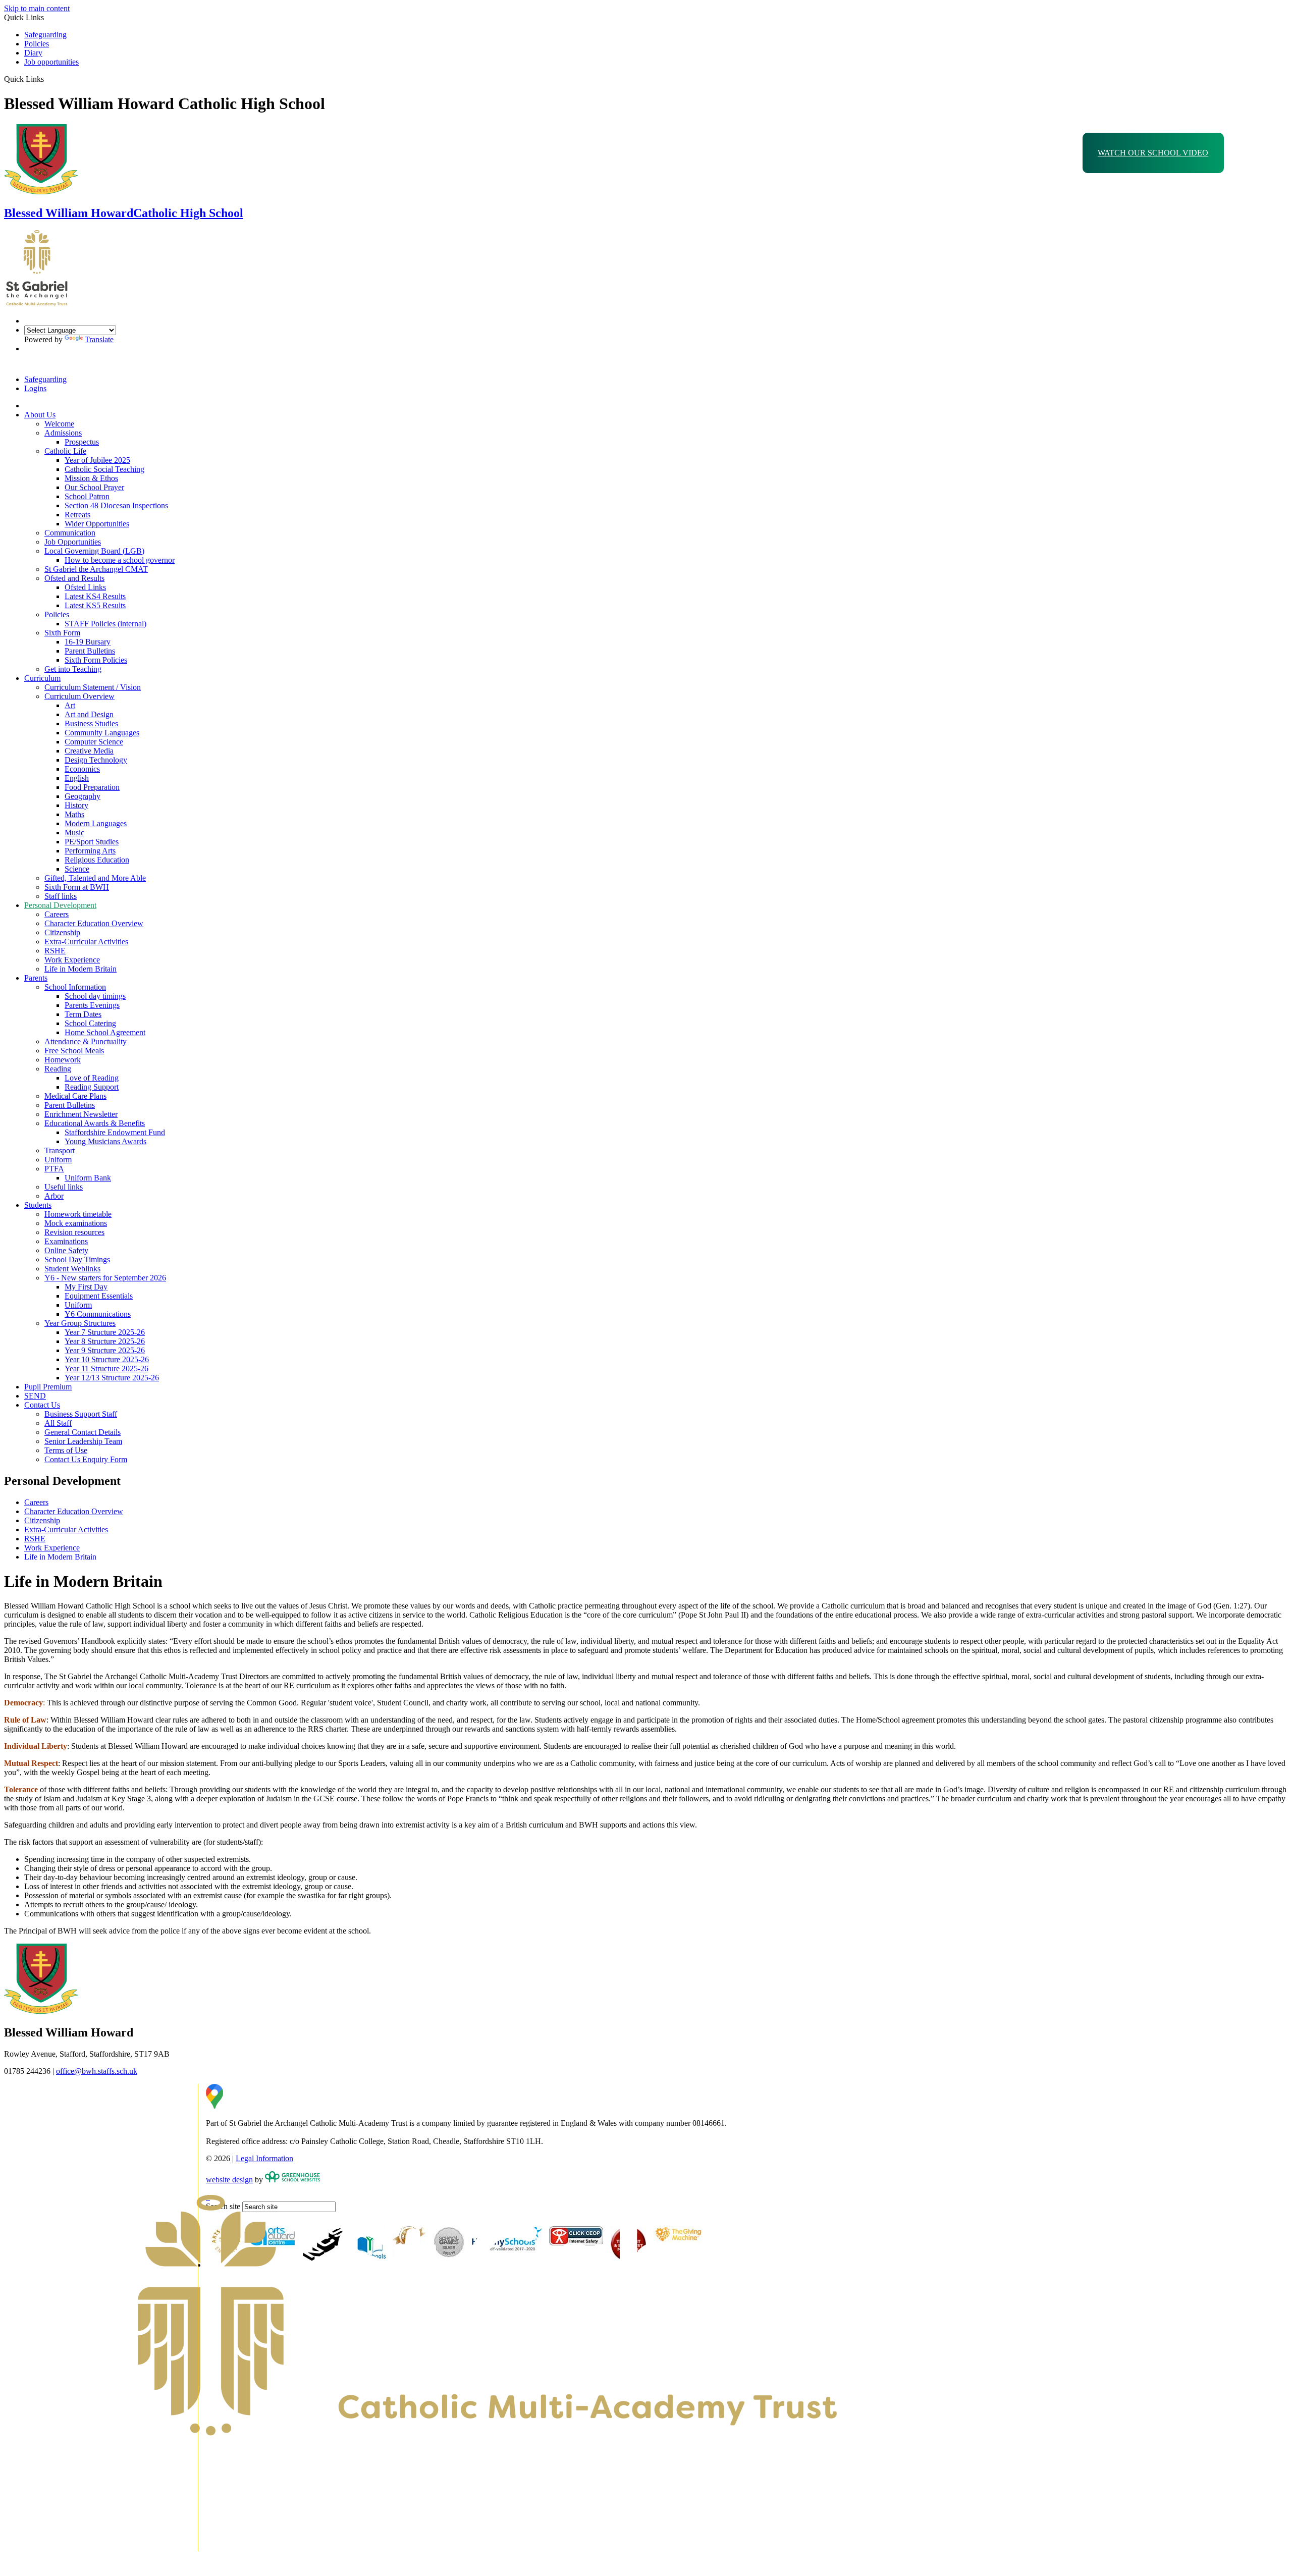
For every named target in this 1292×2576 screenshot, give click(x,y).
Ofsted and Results (74, 578)
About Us (40, 415)
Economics (82, 769)
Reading (58, 1069)
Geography (83, 796)
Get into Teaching (73, 669)
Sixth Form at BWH (77, 887)
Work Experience (72, 960)
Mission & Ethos (91, 478)
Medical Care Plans (75, 1096)
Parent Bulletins (90, 651)
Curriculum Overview (79, 696)
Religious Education (97, 860)
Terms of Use (66, 1450)
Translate (99, 339)
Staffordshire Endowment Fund (115, 1132)
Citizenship (62, 932)
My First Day (86, 1287)
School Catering (90, 1023)
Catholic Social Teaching (104, 469)
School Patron (87, 496)
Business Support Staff (81, 1414)
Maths (74, 814)
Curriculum (42, 678)
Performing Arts (90, 851)
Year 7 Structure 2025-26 (105, 1332)
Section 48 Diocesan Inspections (116, 505)
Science (77, 869)
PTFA (54, 1169)
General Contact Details (83, 1432)
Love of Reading (92, 1078)
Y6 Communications (98, 1314)
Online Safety (66, 1250)
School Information (75, 987)
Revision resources (74, 1232)
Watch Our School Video (1153, 153)
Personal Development (60, 905)
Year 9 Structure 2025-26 (105, 1350)
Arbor (54, 1196)
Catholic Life (65, 451)
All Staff (58, 1423)
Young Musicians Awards (105, 1141)
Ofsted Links (85, 587)
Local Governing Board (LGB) (94, 551)
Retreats (77, 515)
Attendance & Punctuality (86, 1041)
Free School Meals (74, 1051)
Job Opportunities (73, 542)
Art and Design (89, 714)
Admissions (63, 433)
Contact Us (42, 1405)
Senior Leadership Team (83, 1441)
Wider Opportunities (97, 524)
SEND (35, 1396)
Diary (33, 53)
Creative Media (89, 751)
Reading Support (92, 1087)
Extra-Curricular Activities (86, 942)
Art (70, 705)
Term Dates (83, 1014)
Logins (35, 388)
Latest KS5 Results (95, 605)
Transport (60, 1150)
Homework (63, 1060)
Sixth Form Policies (96, 660)
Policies (37, 44)
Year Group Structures (80, 1323)
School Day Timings (77, 1259)
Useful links (64, 1187)
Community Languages (102, 733)
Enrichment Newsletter (81, 1114)
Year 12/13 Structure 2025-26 (112, 1378)
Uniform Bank (88, 1178)
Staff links (61, 896)
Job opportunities (51, 62)
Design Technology (96, 760)
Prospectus (82, 442)
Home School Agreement (105, 1032)
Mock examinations (76, 1223)
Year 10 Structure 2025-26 (107, 1359)
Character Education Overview (94, 923)
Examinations (66, 1241)
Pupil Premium (48, 1387)
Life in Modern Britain (80, 969)
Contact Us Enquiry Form (86, 1459)
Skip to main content (37, 8)
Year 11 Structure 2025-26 (106, 1368)
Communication (70, 533)
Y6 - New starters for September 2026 (105, 1278)
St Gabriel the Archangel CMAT (96, 569)
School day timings (95, 996)
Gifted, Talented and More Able (95, 878)
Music (74, 833)
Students (38, 1205)
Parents (36, 978)
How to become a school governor (120, 560)
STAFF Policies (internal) (105, 624)
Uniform (58, 1160)
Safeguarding (45, 35)
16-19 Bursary (88, 642)
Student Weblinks (72, 1269)
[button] (48, 79)
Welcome (59, 424)
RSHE (55, 951)
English (77, 778)
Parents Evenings (92, 1005)
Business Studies (91, 723)
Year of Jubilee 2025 (97, 460)
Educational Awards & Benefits (95, 1123)
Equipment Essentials (99, 1296)
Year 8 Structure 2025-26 (105, 1341)
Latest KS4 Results (95, 596)
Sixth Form (62, 633)
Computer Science (94, 742)
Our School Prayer (94, 487)
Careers (57, 914)
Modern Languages (96, 823)
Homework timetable (78, 1214)
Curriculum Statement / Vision (93, 687)
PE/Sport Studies (92, 842)
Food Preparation (92, 787)
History (76, 805)
